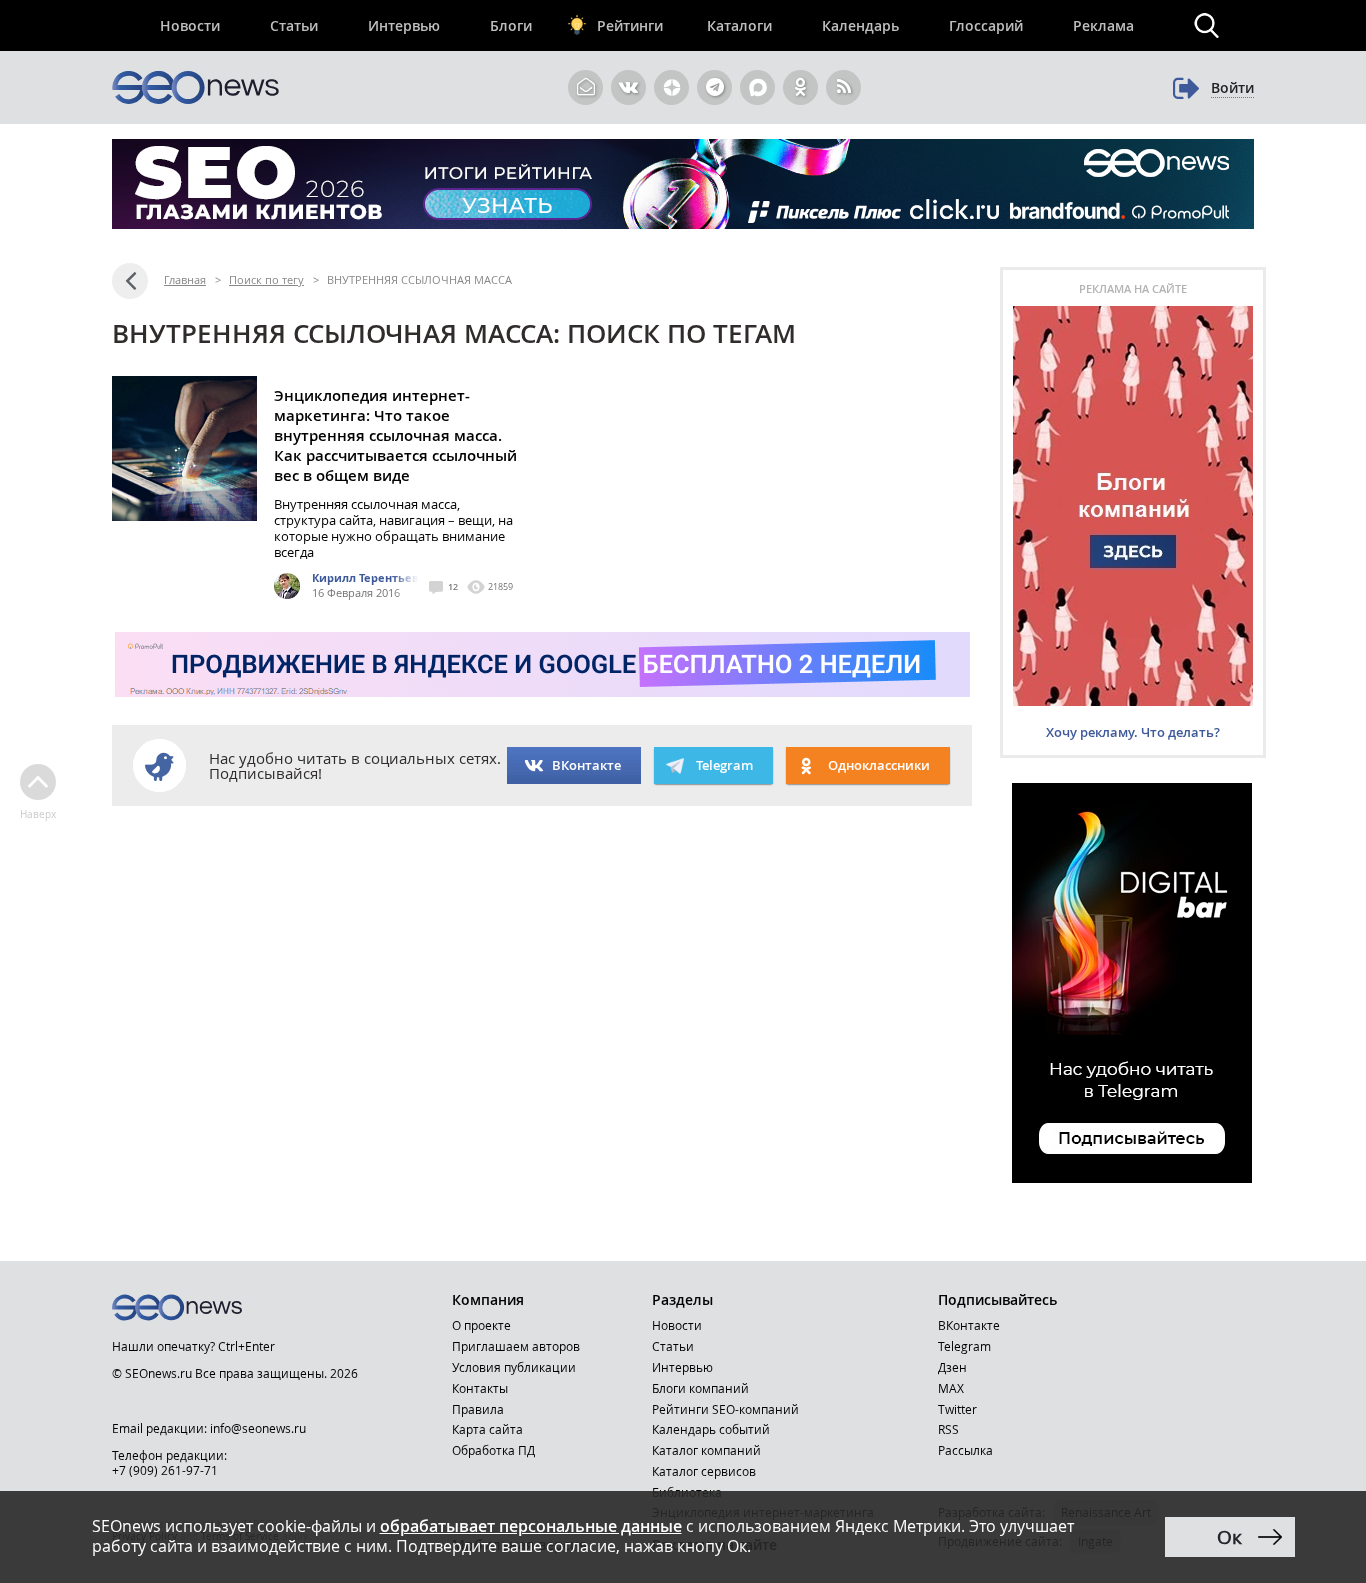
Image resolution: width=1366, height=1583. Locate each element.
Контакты (480, 1388)
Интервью (404, 25)
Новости (190, 25)
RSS (948, 1429)
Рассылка (965, 1450)
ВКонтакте (586, 765)
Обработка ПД (493, 1450)
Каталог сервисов (704, 1471)
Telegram (964, 1346)
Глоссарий (986, 25)
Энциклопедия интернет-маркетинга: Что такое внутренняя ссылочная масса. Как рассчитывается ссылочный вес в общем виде (395, 435)
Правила (478, 1409)
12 (453, 587)
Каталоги (739, 25)
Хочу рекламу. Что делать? (1133, 732)
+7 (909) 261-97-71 (165, 1470)
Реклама (1103, 25)
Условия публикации (514, 1367)
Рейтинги (630, 25)
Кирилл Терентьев (365, 577)
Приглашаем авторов (516, 1346)
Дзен (952, 1367)
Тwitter (957, 1409)
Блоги (511, 25)
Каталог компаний (706, 1450)
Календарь (860, 25)
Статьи (294, 25)
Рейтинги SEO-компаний (725, 1409)
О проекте (481, 1325)
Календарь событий (711, 1429)
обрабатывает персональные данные (531, 1526)
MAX (951, 1388)
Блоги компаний (700, 1388)
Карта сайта (487, 1429)
